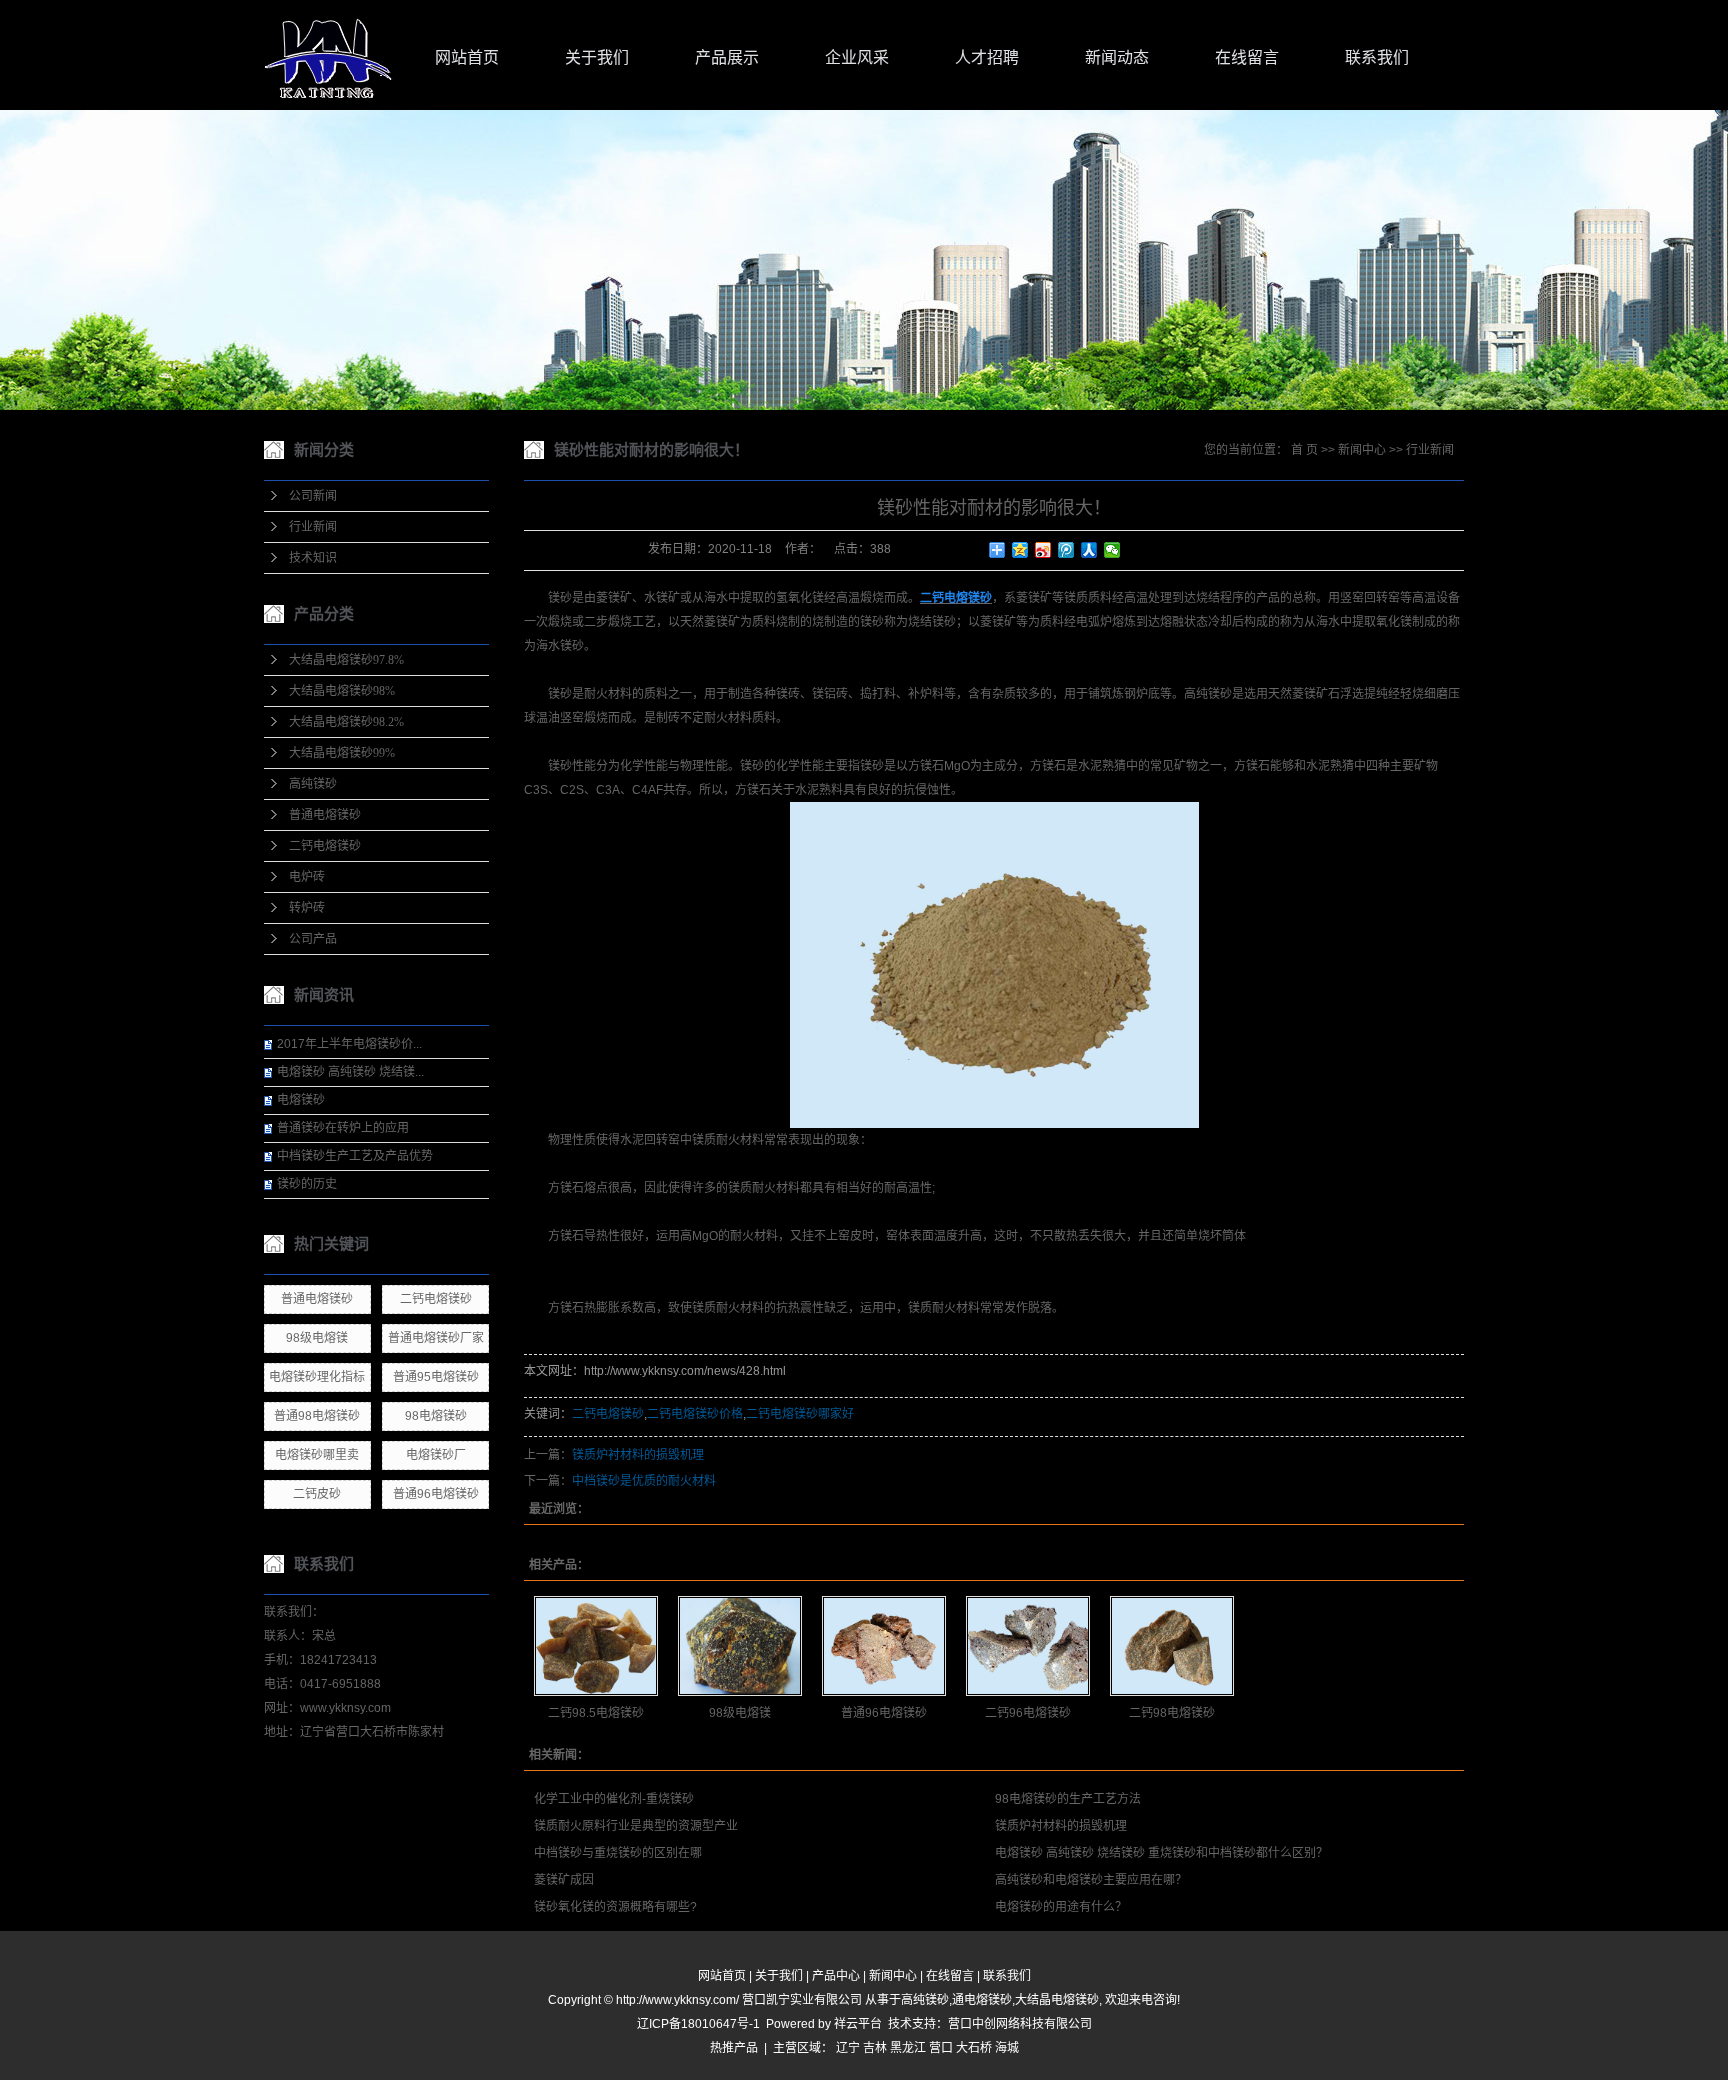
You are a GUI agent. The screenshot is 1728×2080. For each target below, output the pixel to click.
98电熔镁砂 (436, 1416)
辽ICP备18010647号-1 (698, 2024)
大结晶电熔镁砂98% (342, 691)
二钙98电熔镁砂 (1172, 1713)
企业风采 (857, 57)
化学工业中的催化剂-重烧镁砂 (614, 1799)
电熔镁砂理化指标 (317, 1377)
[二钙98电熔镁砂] (1172, 1646)
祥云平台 (858, 2024)
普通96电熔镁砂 (436, 1494)
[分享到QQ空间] (1020, 550)
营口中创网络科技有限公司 (1020, 2024)
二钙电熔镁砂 (325, 846)
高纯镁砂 (313, 784)
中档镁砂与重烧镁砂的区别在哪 (618, 1853)
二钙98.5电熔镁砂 (596, 1713)
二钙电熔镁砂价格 (695, 1414)
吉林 (875, 2048)
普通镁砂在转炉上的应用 (343, 1128)
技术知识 (313, 558)
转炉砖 (307, 908)
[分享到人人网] (1089, 550)
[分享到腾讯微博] (1066, 550)
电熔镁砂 (301, 1100)
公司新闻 (313, 496)
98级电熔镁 (317, 1338)
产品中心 (836, 1976)
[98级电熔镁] (740, 1646)
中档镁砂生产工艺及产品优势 (355, 1156)
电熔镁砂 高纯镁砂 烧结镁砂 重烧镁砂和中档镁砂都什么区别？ (1161, 1853)
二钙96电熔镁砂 (1028, 1713)
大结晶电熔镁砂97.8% (346, 660)
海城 (1007, 2048)
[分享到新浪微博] (1043, 550)
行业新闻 (313, 527)
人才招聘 (987, 57)
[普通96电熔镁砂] (884, 1646)
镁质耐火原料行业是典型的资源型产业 (636, 1826)
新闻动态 (1117, 57)
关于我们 (597, 57)
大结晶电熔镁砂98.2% (346, 722)
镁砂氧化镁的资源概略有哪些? (615, 1907)
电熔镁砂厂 (436, 1455)
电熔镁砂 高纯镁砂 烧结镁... (350, 1072)
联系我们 (1377, 57)
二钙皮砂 (317, 1494)
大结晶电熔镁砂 (1057, 2000)
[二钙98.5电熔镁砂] (596, 1646)
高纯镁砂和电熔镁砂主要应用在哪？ (1091, 1880)
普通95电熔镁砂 (436, 1377)
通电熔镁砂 (982, 2000)
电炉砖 (307, 877)
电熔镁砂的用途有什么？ (1061, 1907)
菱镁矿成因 (564, 1880)
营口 (941, 2048)
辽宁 (848, 2048)
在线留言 (1247, 57)
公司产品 (313, 939)
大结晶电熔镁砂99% (342, 753)
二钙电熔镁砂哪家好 (800, 1414)
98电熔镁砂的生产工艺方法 (1068, 1799)
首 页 (1304, 450)
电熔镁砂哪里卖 (317, 1455)
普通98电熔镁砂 (317, 1416)
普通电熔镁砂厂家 (436, 1338)
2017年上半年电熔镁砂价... (349, 1044)
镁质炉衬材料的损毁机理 (638, 1455)
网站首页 (467, 57)
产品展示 (727, 57)
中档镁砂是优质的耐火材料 (644, 1481)
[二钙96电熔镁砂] (1028, 1646)
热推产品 (734, 2048)
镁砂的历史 (307, 1184)
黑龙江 (908, 2048)
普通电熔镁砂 (325, 815)
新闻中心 (1362, 450)
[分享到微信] (1112, 550)
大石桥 (974, 2048)
